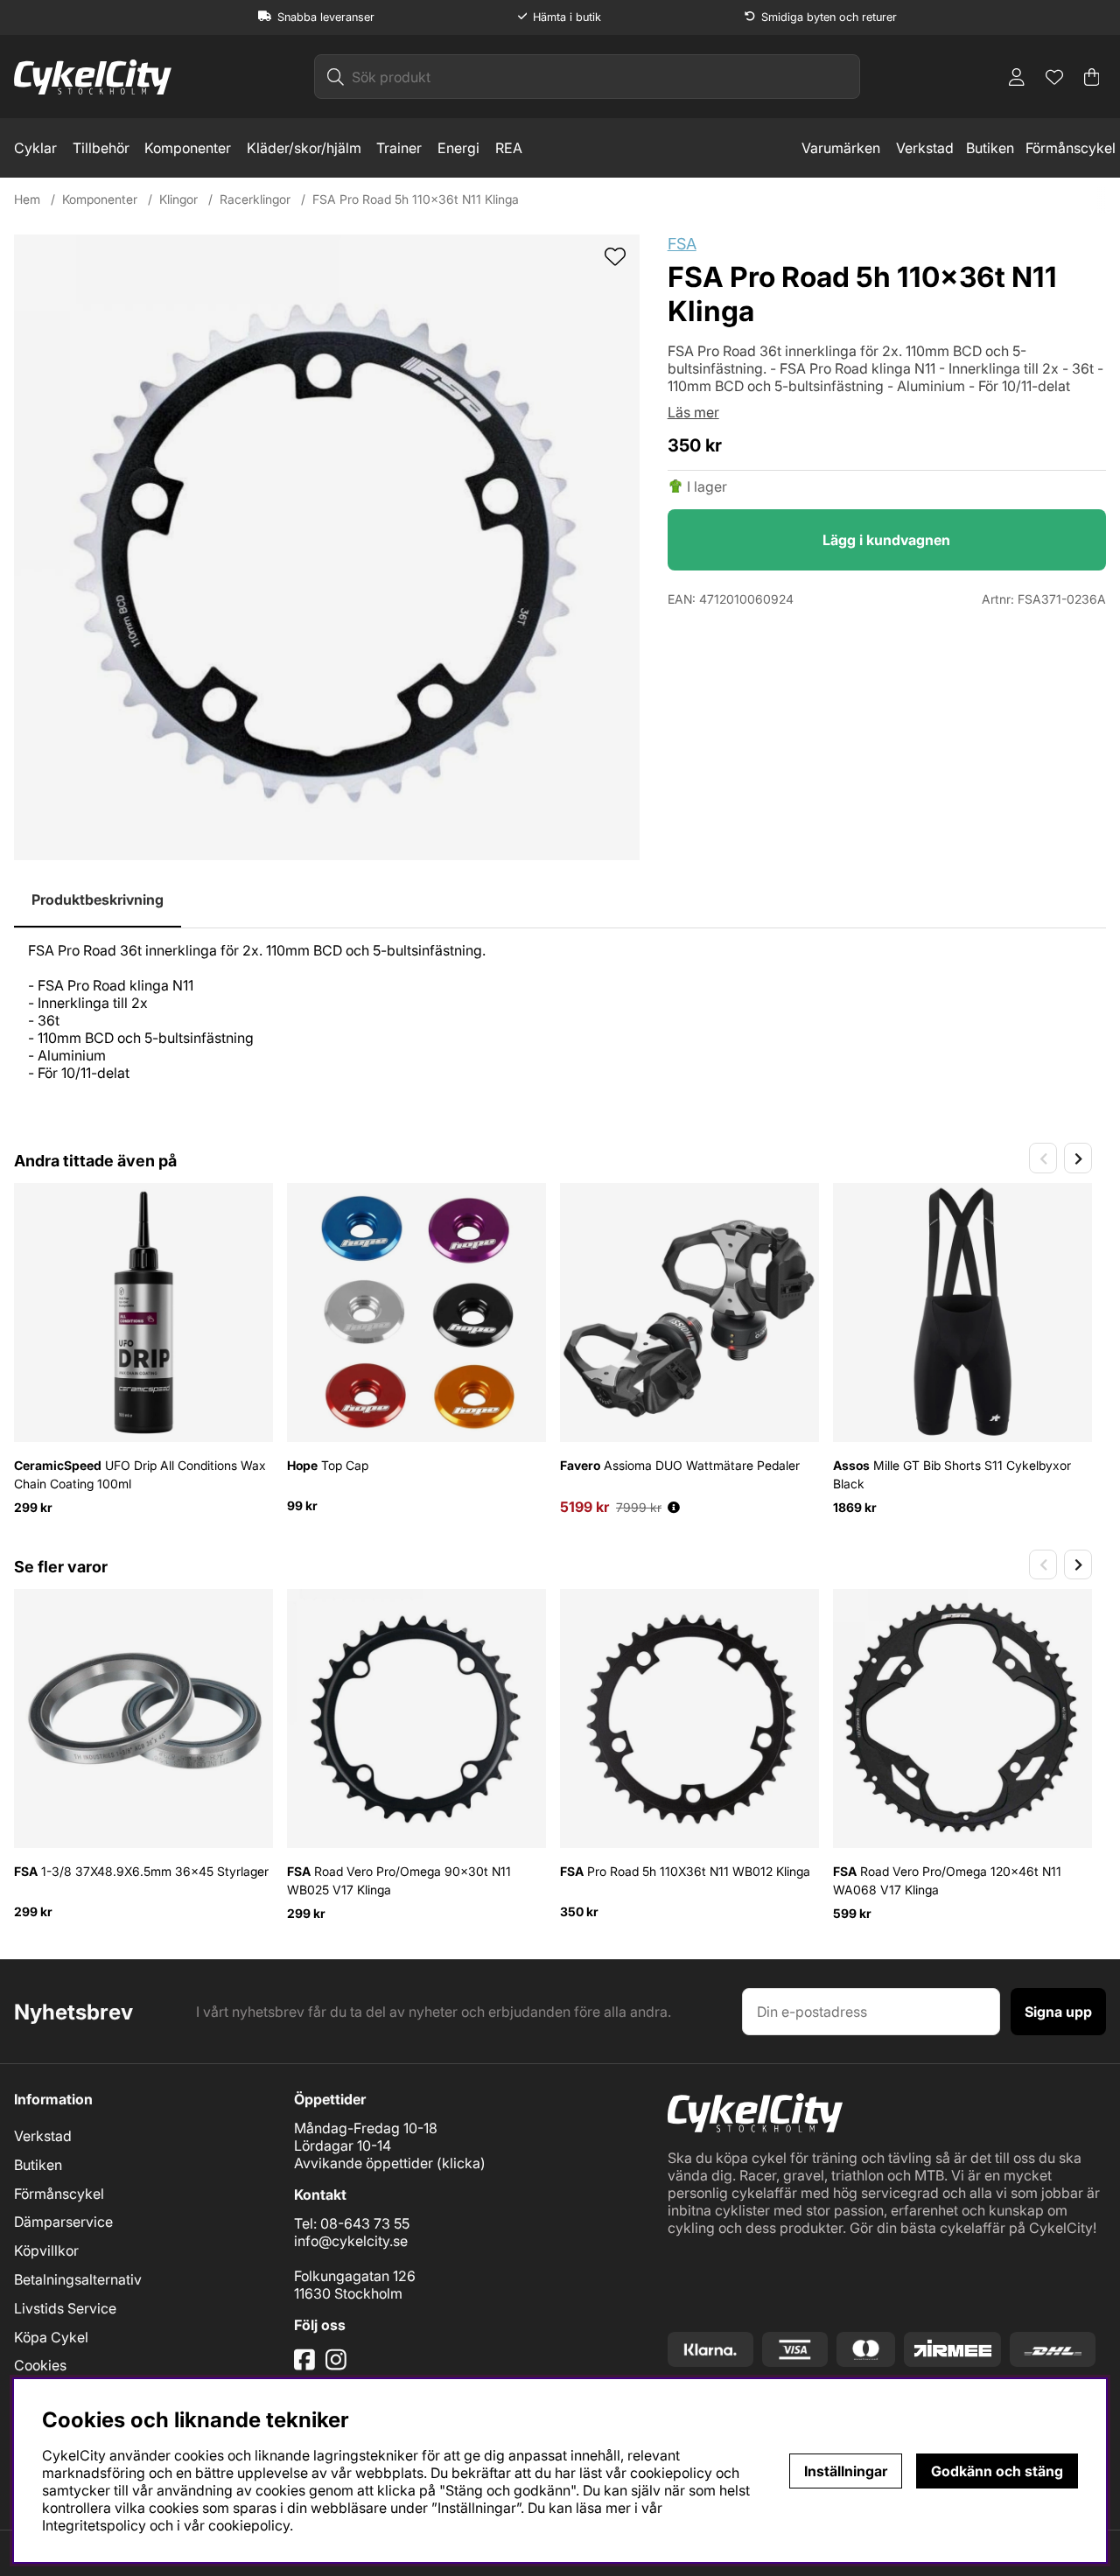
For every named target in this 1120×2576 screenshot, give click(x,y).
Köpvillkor (46, 2250)
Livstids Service (65, 2308)
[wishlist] (615, 258)
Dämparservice (63, 2222)
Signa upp (1058, 2012)
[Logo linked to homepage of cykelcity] (93, 77)
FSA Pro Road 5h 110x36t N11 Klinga (416, 199)
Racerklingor (255, 199)
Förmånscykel (1071, 148)
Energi (458, 148)
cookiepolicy (249, 2525)
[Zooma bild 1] (327, 547)
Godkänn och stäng (997, 2471)
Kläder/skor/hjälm (304, 148)
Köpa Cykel (51, 2337)
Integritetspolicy (94, 2525)
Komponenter (188, 148)
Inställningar (846, 2471)
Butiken (990, 148)
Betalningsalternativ (78, 2279)
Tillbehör (101, 148)
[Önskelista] (1054, 77)
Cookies (40, 2365)
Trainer (399, 148)
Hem (27, 199)
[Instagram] (339, 2366)
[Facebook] (306, 2366)
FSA (682, 244)
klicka (461, 2163)
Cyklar (35, 148)
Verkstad (925, 148)
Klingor (178, 199)
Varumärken (841, 148)
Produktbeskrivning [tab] (98, 899)
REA (509, 148)
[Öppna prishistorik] (674, 1507)
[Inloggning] (1017, 77)
